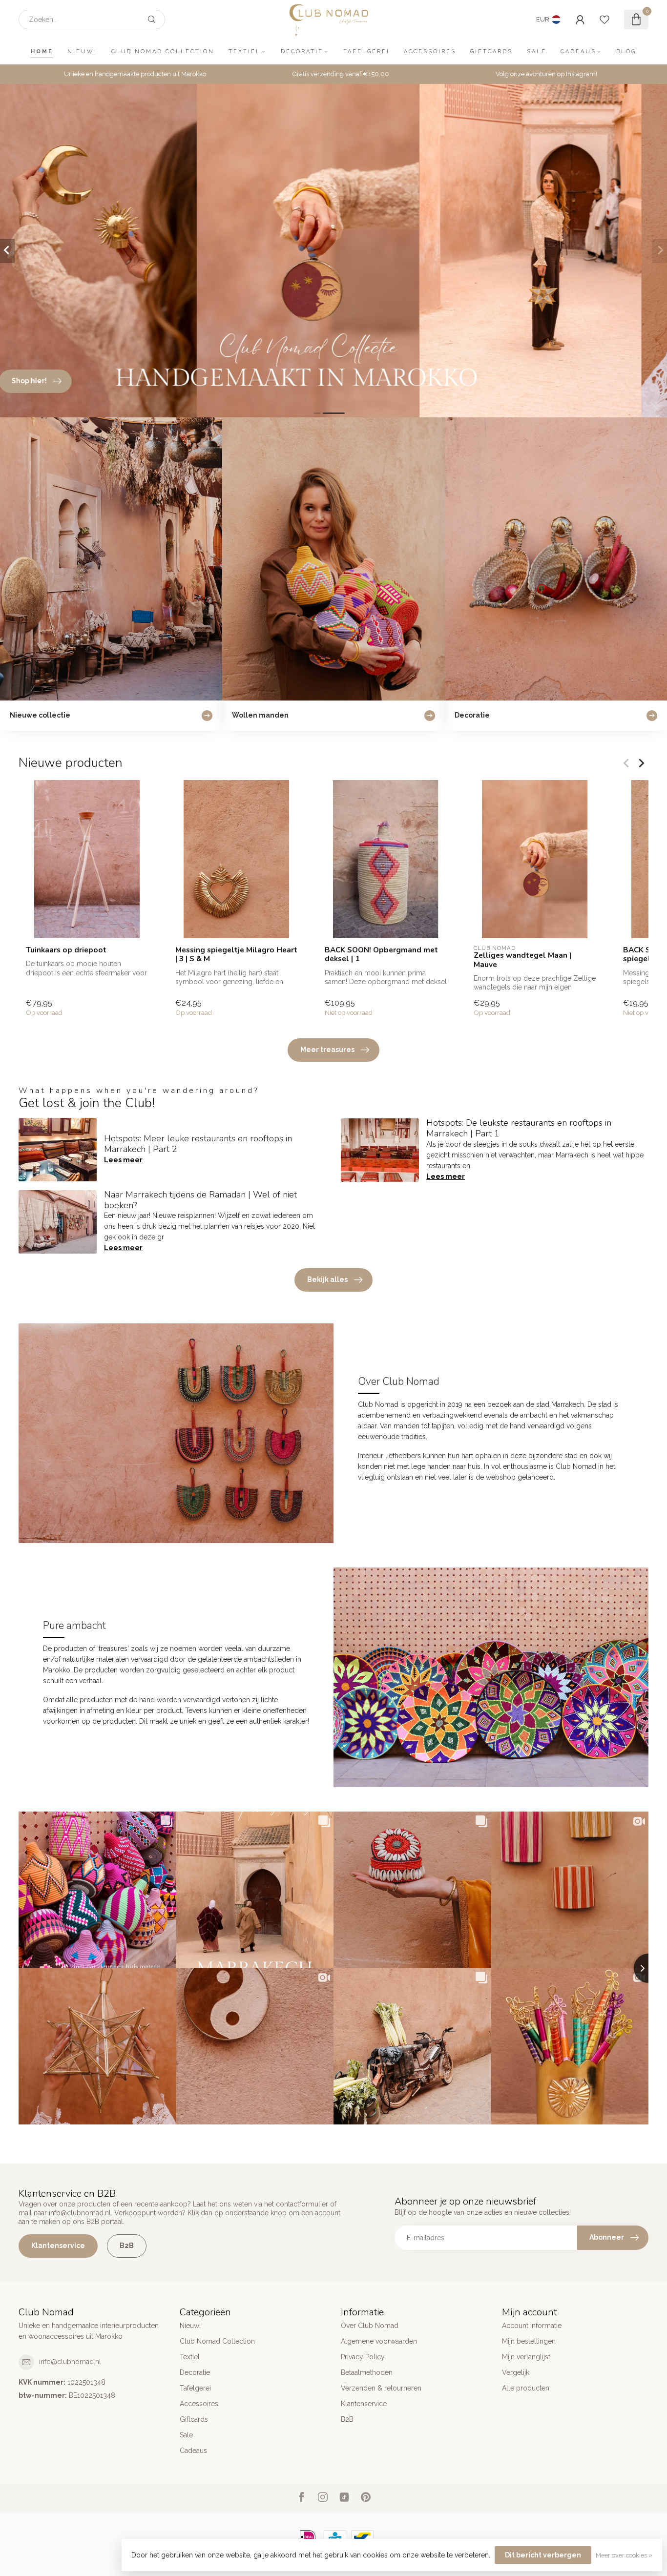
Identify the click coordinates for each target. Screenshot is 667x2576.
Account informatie (532, 2326)
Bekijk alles (327, 1279)
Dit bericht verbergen (543, 2555)
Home (42, 52)
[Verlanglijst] (604, 20)
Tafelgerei (366, 52)
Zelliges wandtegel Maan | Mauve (522, 960)
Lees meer (123, 1160)
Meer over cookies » (624, 2555)
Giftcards (491, 52)
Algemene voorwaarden (379, 2341)
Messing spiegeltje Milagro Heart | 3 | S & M (236, 955)
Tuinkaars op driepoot (66, 950)
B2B (127, 2246)
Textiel (245, 52)
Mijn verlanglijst (526, 2357)
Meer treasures (327, 1050)
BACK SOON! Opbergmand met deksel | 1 (381, 955)
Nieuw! (82, 52)
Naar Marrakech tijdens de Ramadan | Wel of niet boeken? (200, 1200)
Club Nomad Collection (163, 52)
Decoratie (302, 52)
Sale (537, 52)
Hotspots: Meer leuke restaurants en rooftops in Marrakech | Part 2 (198, 1144)
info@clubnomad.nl (70, 2362)
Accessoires (430, 52)
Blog (626, 52)
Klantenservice (58, 2246)
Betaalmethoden (367, 2372)
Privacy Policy (363, 2357)
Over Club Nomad (370, 2326)
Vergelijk (516, 2372)
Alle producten (526, 2388)
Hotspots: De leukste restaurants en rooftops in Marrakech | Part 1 (519, 1128)
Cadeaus (578, 52)
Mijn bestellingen (529, 2341)
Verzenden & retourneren (381, 2388)
